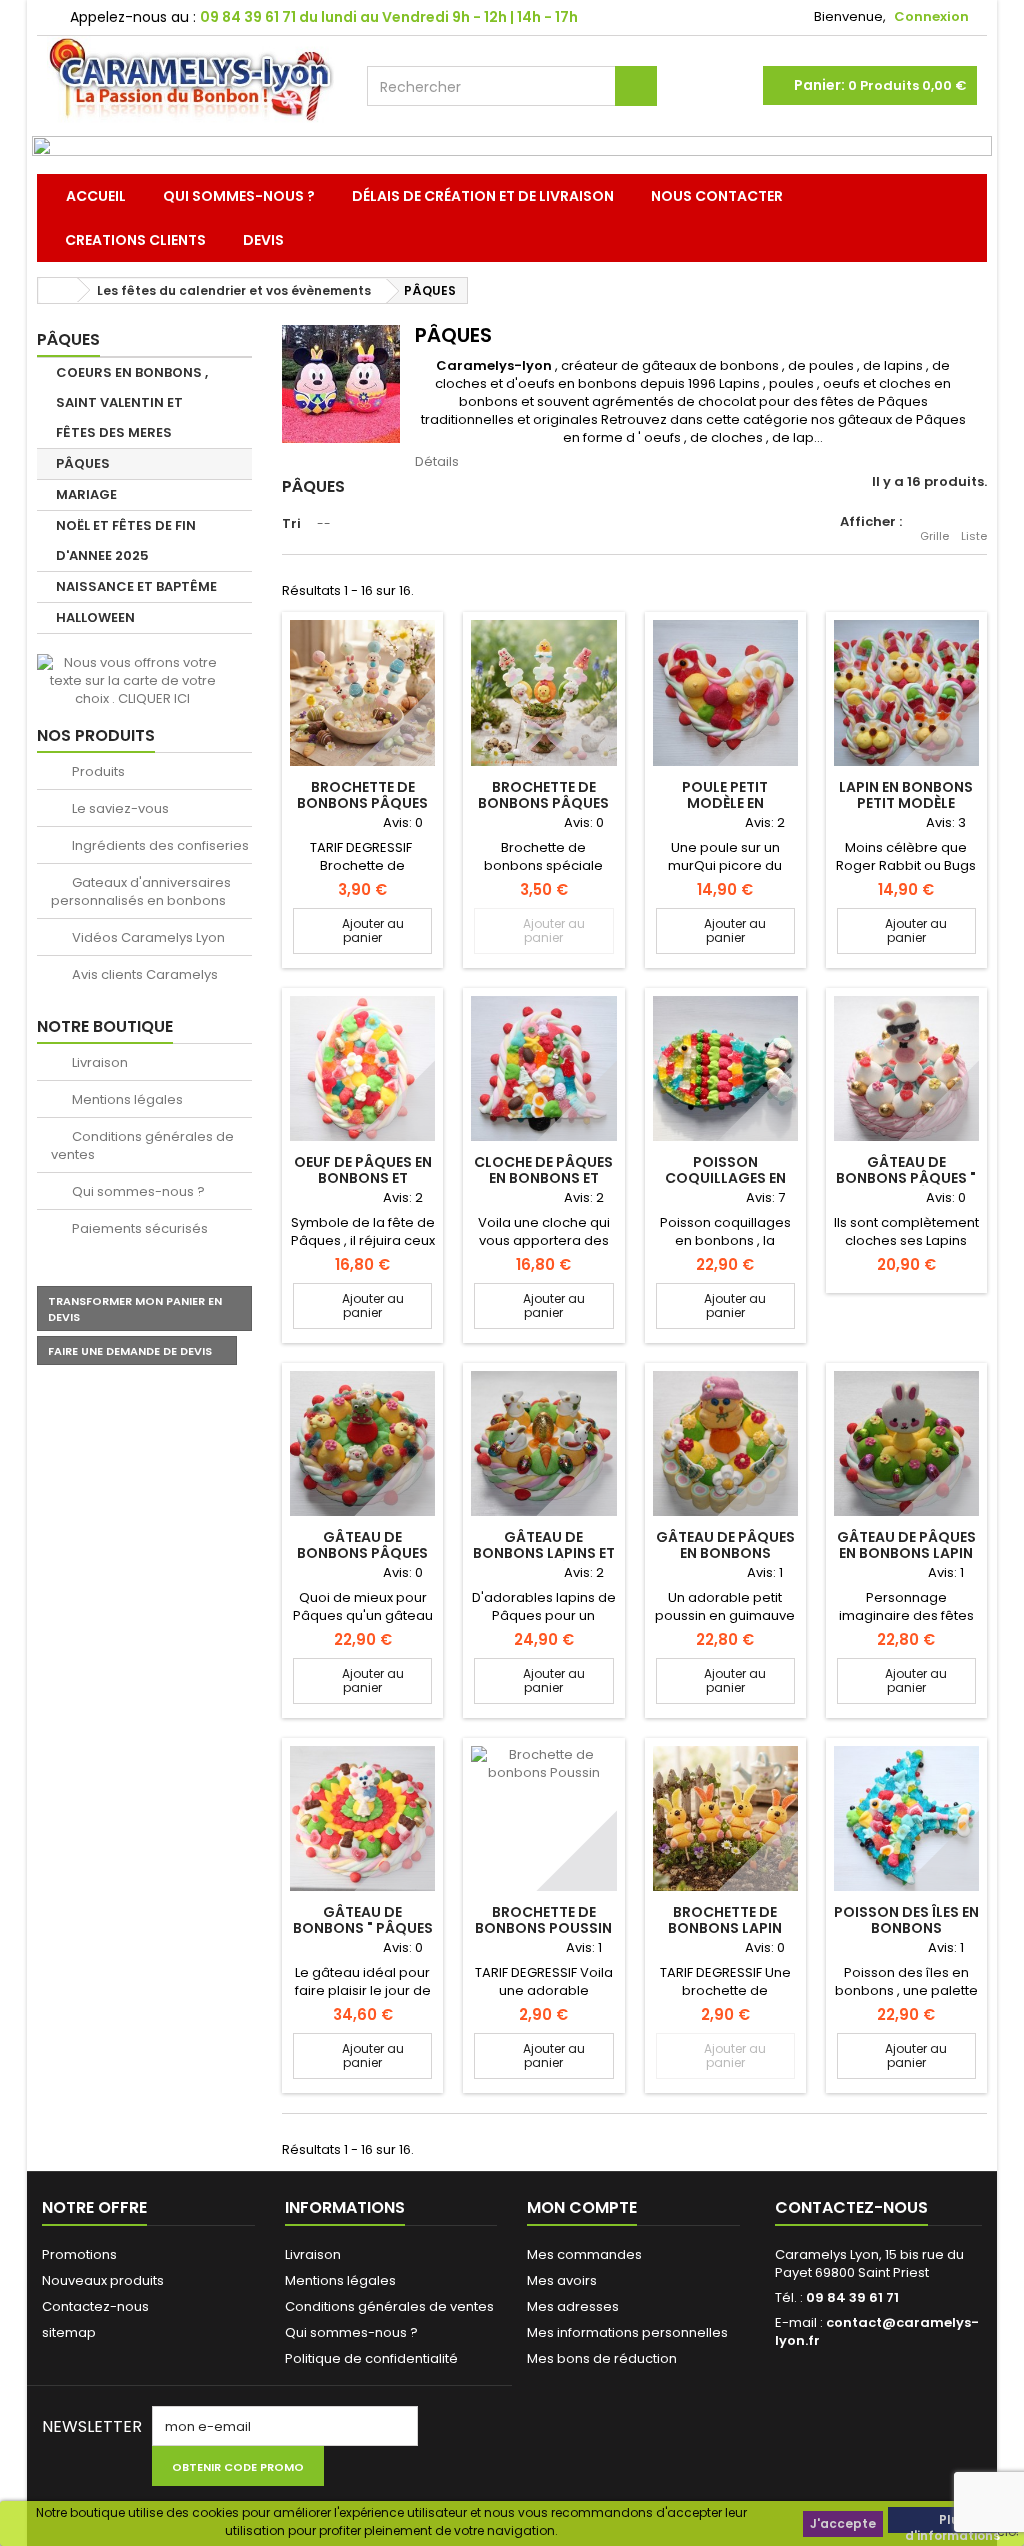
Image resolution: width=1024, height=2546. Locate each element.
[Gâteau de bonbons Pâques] (362, 1443)
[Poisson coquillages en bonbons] (725, 1068)
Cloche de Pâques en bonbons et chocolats (543, 1178)
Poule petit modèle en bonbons (725, 803)
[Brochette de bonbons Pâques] (362, 692)
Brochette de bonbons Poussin (543, 1920)
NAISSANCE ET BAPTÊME (136, 586)
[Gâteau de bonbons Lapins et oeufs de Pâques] (543, 1443)
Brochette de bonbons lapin (725, 1920)
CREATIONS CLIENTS (135, 240)
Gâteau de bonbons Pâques (362, 1545)
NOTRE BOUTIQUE (105, 1026)
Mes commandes (584, 2254)
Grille (934, 536)
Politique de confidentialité (371, 2358)
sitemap (69, 2332)
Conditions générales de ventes (142, 1145)
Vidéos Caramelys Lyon (147, 937)
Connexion (931, 16)
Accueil (96, 196)
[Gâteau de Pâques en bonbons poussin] (725, 1443)
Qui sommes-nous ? (239, 196)
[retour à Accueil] (58, 290)
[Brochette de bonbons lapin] (725, 1818)
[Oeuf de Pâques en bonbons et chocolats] (362, 1068)
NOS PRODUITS (96, 735)
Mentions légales (126, 1099)
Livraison (98, 1062)
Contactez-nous (95, 2306)
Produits (97, 771)
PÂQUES (83, 463)
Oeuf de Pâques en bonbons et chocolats (363, 1178)
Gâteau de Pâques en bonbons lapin (906, 1545)
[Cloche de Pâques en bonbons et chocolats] (543, 1068)
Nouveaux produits (103, 2280)
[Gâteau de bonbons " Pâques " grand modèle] (362, 1818)
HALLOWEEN (95, 617)
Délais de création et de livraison (483, 196)
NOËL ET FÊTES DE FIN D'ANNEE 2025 (126, 540)
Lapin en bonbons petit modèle (906, 795)
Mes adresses (573, 2306)
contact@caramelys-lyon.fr (877, 2331)
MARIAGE (86, 494)
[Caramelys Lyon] (192, 79)
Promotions (79, 2254)
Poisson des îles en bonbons (906, 1920)
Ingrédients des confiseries (159, 845)
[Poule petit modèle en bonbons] (725, 692)
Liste (974, 536)
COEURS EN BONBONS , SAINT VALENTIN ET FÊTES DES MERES (132, 402)
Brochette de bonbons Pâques (362, 795)
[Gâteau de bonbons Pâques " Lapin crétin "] (906, 1068)
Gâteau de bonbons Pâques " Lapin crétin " (906, 1178)
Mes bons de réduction (602, 2358)
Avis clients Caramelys (143, 974)
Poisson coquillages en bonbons (725, 1178)
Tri (291, 523)
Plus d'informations (952, 2522)
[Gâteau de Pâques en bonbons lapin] (906, 1443)
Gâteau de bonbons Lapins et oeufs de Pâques (544, 1553)
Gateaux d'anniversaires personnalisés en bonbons (141, 891)
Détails (437, 461)
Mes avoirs (562, 2280)
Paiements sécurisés (138, 1228)
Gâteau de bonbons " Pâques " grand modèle (363, 1928)
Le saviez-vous (119, 808)
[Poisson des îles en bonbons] (906, 1818)
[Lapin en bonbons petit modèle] (906, 692)
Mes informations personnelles (627, 2332)
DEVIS (263, 240)
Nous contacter (717, 196)
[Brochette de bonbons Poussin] (543, 1818)
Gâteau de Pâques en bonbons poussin (725, 1553)
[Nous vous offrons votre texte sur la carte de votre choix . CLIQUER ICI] (132, 680)
